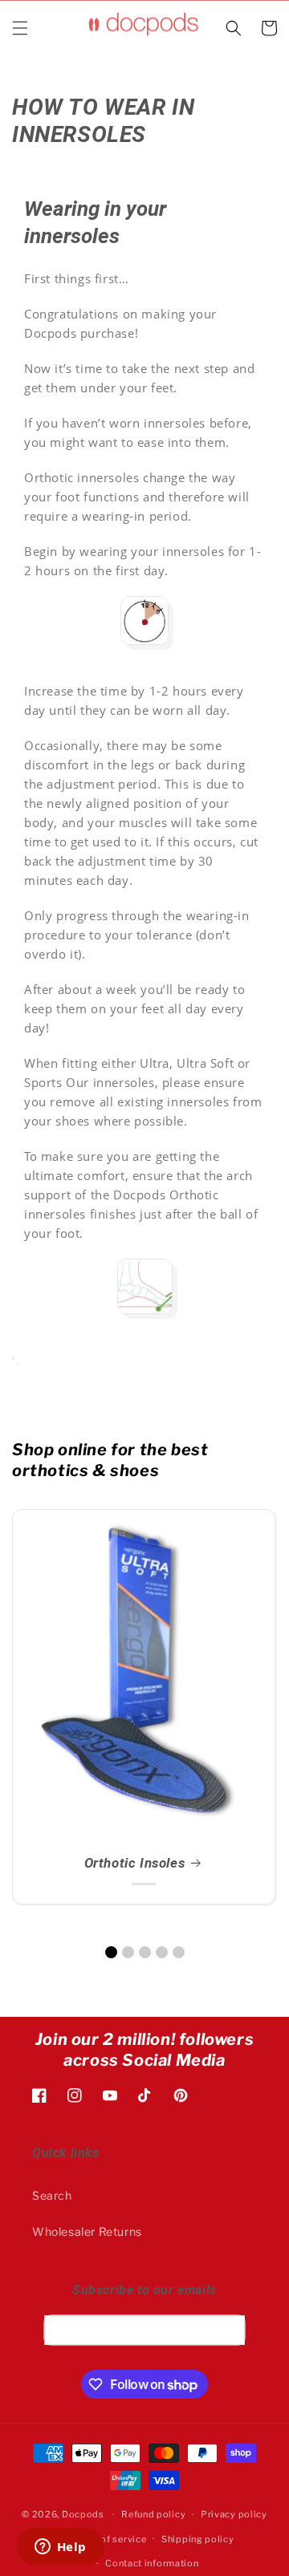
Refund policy (153, 2514)
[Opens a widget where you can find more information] (60, 2548)
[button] (20, 28)
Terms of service (108, 2539)
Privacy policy (234, 2514)
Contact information (152, 2563)
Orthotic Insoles (135, 1863)
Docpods (83, 2514)
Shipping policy (198, 2539)
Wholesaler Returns (87, 2231)
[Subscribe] (227, 2330)
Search (52, 2195)
